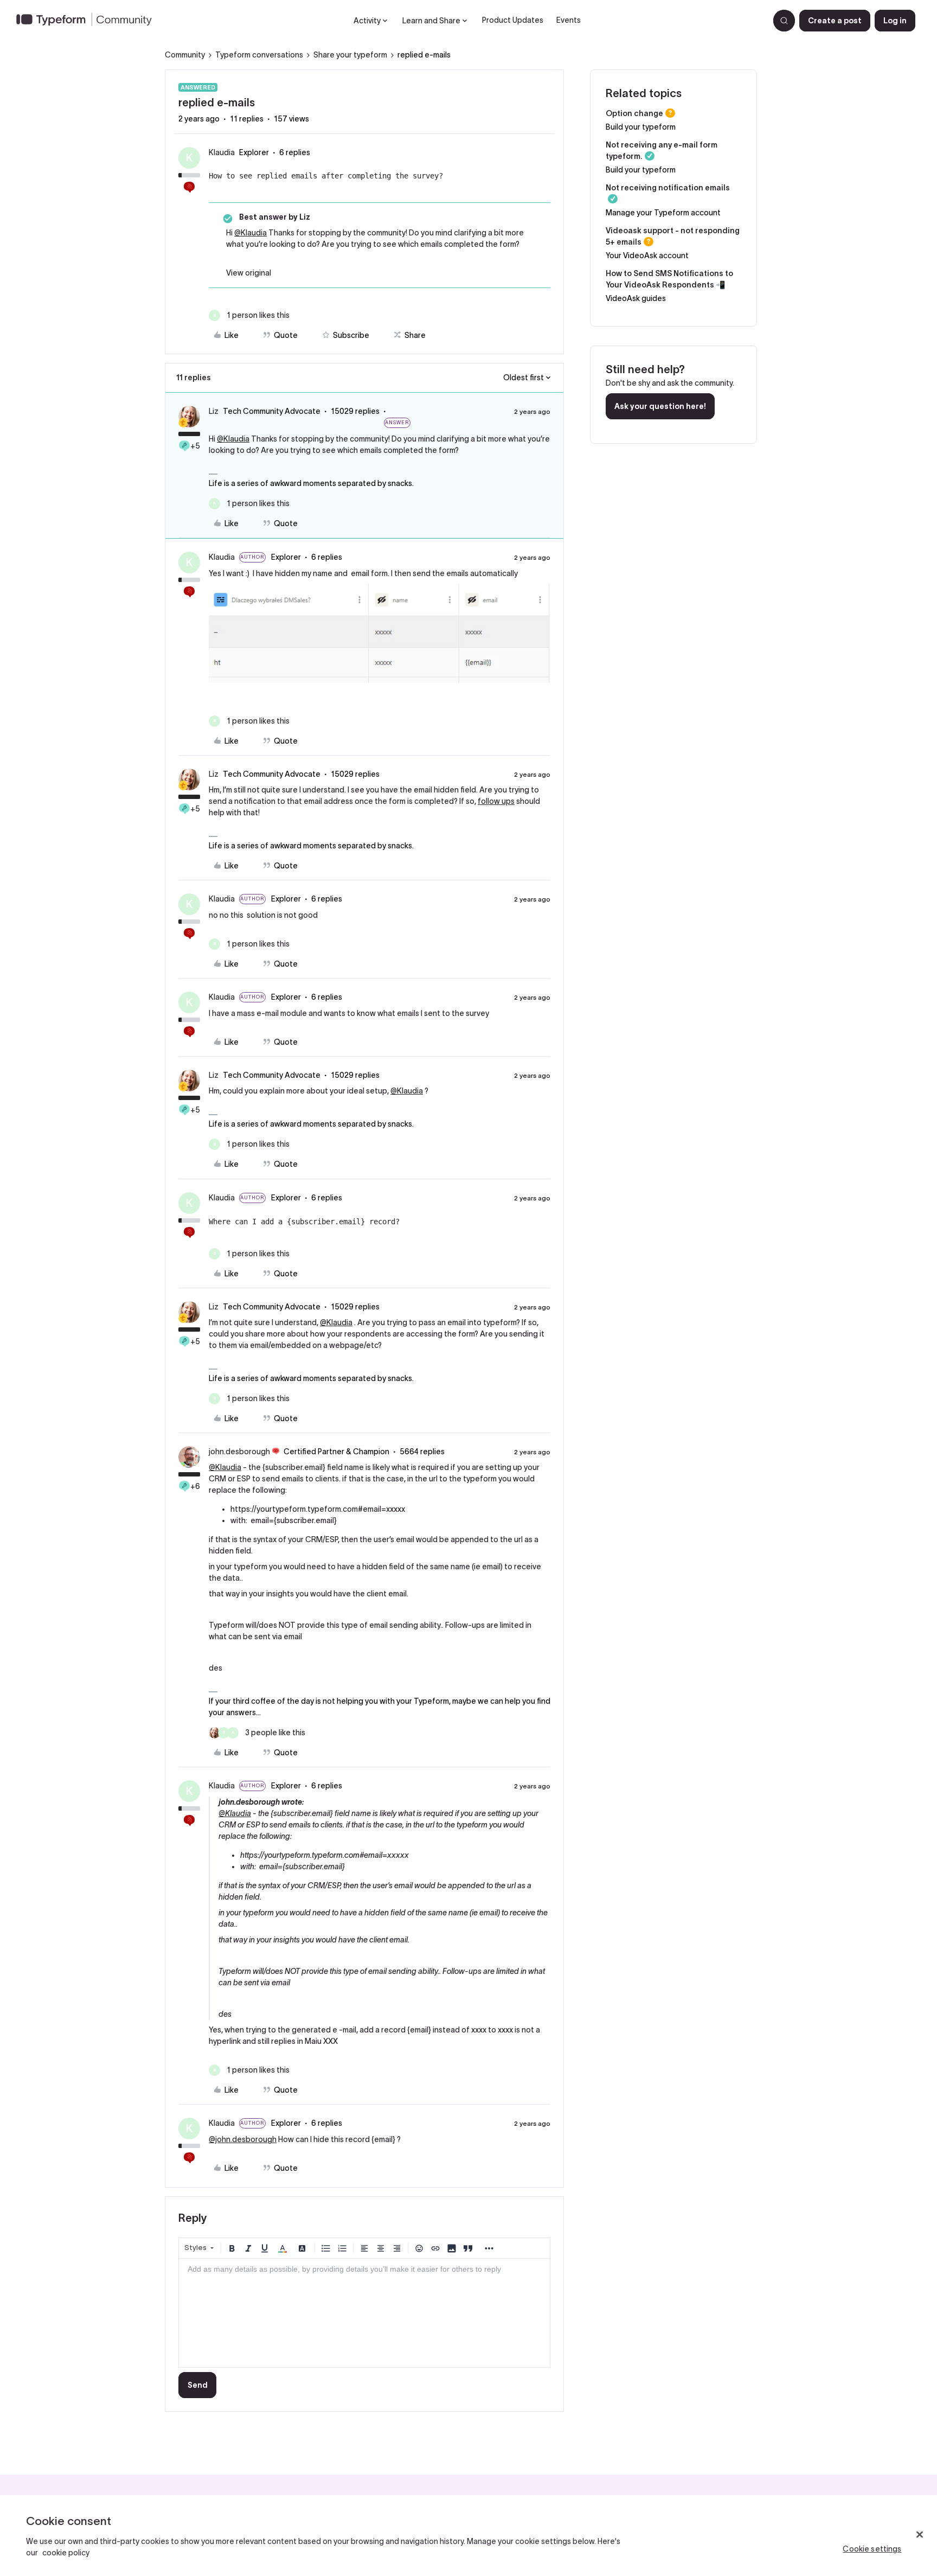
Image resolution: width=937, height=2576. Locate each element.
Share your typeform (350, 55)
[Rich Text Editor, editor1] (364, 2313)
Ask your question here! (660, 406)
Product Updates (513, 20)
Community (185, 55)
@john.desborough (243, 2139)
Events (569, 20)
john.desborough (239, 1452)
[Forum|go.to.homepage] (88, 21)
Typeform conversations (259, 55)
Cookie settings (872, 2549)
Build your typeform (641, 127)
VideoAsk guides (636, 298)
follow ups (496, 801)
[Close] (920, 2535)
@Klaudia (251, 233)
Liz (214, 411)
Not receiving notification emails (668, 188)
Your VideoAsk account (647, 255)
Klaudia (222, 152)
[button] (835, 21)
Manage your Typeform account (663, 213)
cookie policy (66, 2553)
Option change (634, 113)
